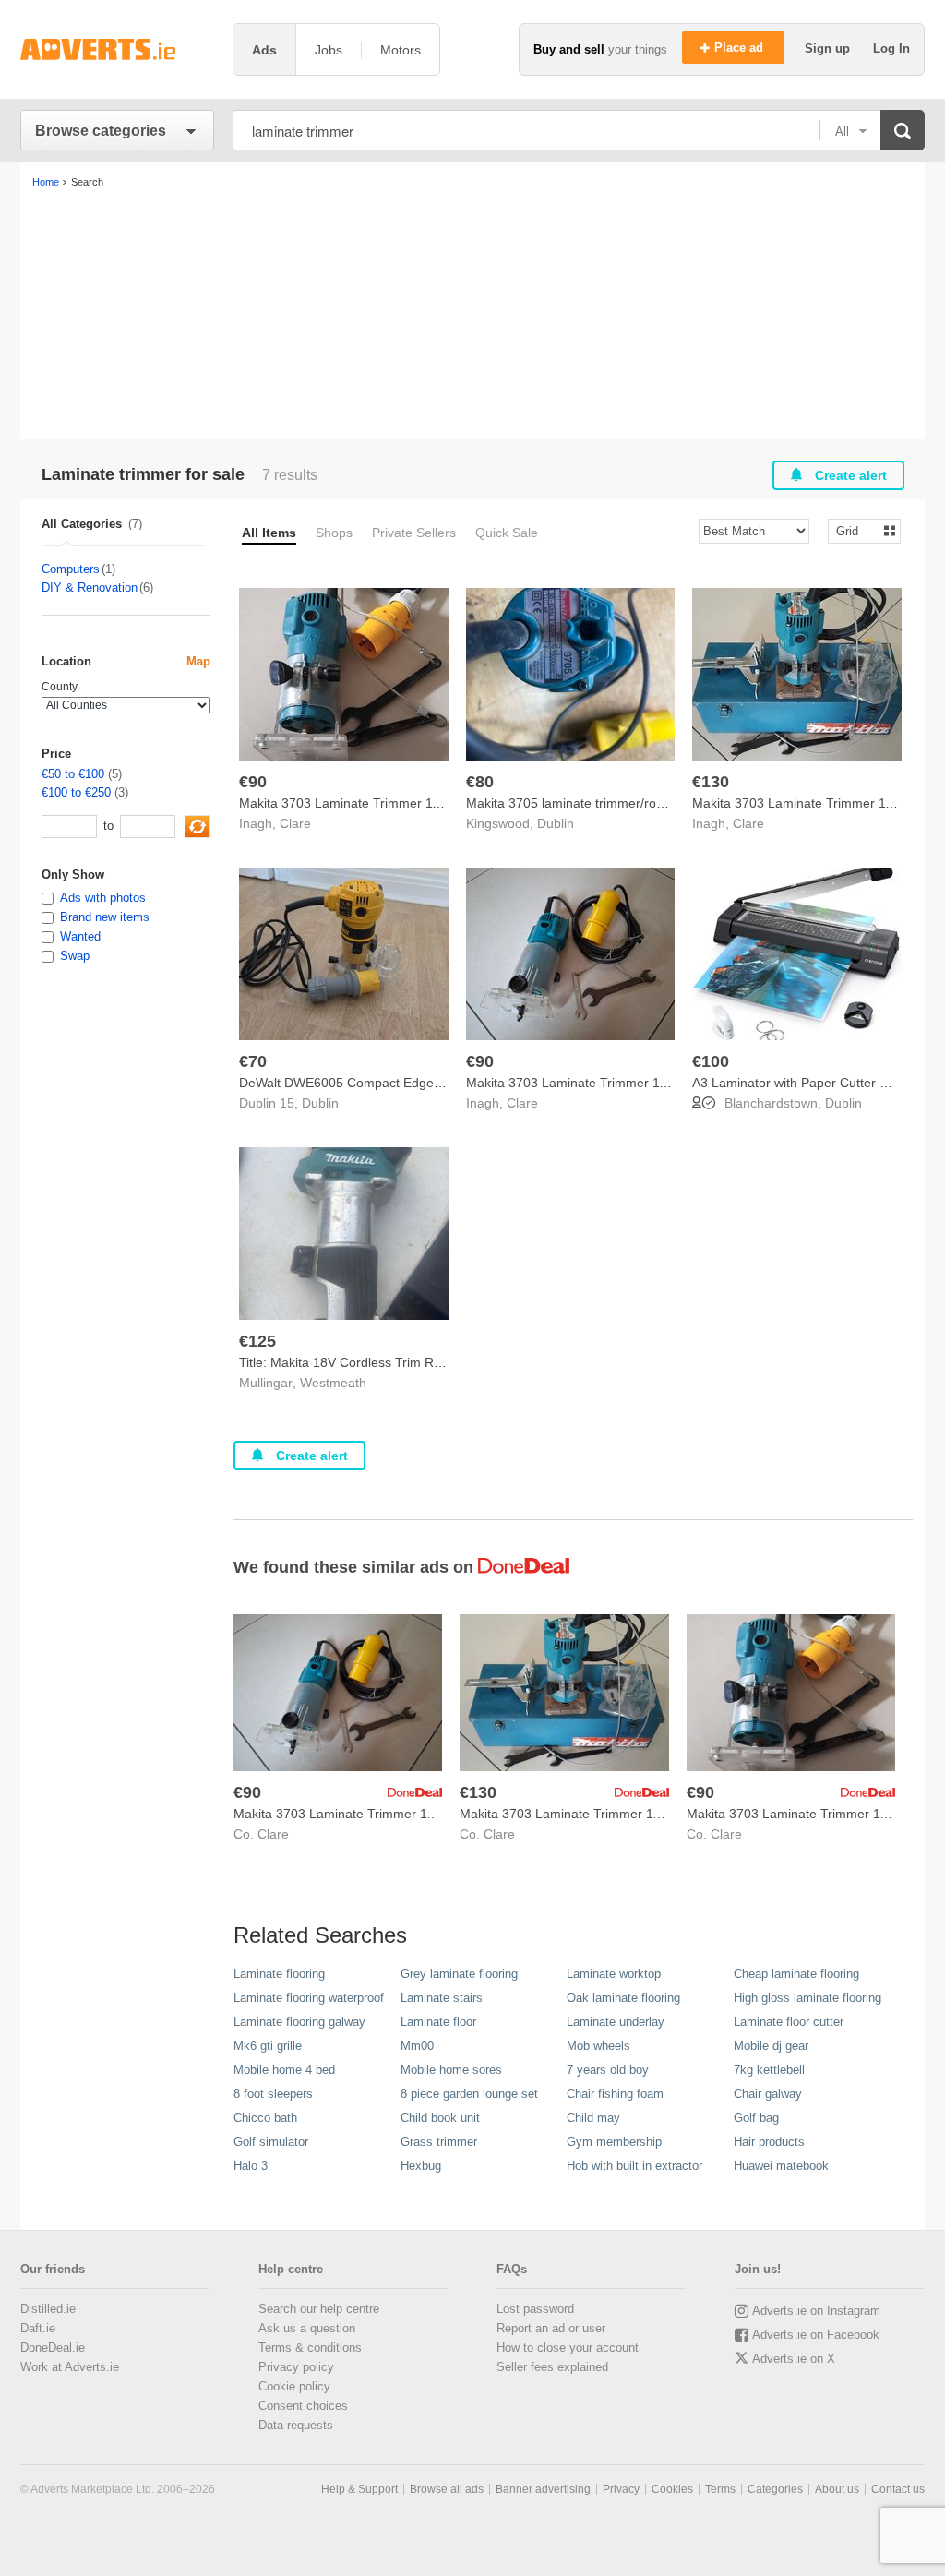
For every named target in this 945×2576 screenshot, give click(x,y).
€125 (257, 1341)
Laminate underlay (616, 2022)
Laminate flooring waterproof (309, 1998)
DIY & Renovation (90, 587)
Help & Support (359, 2489)
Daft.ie (38, 2328)
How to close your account (568, 2348)
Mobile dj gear (771, 2046)
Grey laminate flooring (459, 1974)
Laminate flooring (279, 1974)
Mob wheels (598, 2046)
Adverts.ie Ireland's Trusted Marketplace (117, 49)
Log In (891, 48)
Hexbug (421, 2166)
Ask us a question (307, 2328)
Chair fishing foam (615, 2094)
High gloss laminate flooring (807, 1998)
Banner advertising (543, 2489)
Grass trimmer (439, 2142)
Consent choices (303, 2406)
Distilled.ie (48, 2309)
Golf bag (756, 2118)
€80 (480, 782)
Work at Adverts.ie (70, 2367)
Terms (720, 2489)
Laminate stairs (442, 1998)
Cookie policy (294, 2386)
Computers (71, 569)
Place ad (741, 48)
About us (837, 2489)
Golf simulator (271, 2142)
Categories (775, 2489)
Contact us (898, 2489)
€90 (253, 782)
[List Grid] (857, 530)
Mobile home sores (451, 2070)
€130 (711, 782)
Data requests (296, 2425)
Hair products (769, 2142)
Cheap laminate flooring (796, 1974)
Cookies (672, 2489)
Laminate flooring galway (299, 2022)
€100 (711, 1061)
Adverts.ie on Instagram (816, 2311)
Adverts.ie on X (794, 2359)
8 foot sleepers (273, 2094)
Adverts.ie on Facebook (816, 2335)
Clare (295, 823)
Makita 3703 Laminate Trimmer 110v (346, 803)
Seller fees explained (552, 2367)
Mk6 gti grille (268, 2046)
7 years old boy (608, 2070)
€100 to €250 (76, 792)
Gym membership (614, 2142)
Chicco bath (265, 2118)
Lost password (535, 2309)
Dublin (556, 823)
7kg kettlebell (769, 2070)
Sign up (829, 48)
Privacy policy (296, 2367)
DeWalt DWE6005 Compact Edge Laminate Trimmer (392, 1083)
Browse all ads (447, 2489)
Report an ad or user (551, 2328)
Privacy (621, 2489)
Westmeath (333, 1383)
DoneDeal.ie (53, 2348)
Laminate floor (438, 2022)
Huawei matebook (781, 2166)
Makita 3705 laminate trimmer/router (573, 803)
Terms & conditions (310, 2348)
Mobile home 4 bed (284, 2070)
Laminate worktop (614, 1974)
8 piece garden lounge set (469, 2094)
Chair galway (768, 2094)
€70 (253, 1061)
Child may (593, 2118)
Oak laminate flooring (623, 1998)
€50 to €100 (73, 774)
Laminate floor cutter (789, 2022)
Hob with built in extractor (634, 2166)
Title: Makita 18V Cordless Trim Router (352, 1362)
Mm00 (417, 2046)
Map (198, 661)
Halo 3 (251, 2166)
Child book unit (440, 2118)
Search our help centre (319, 2309)
